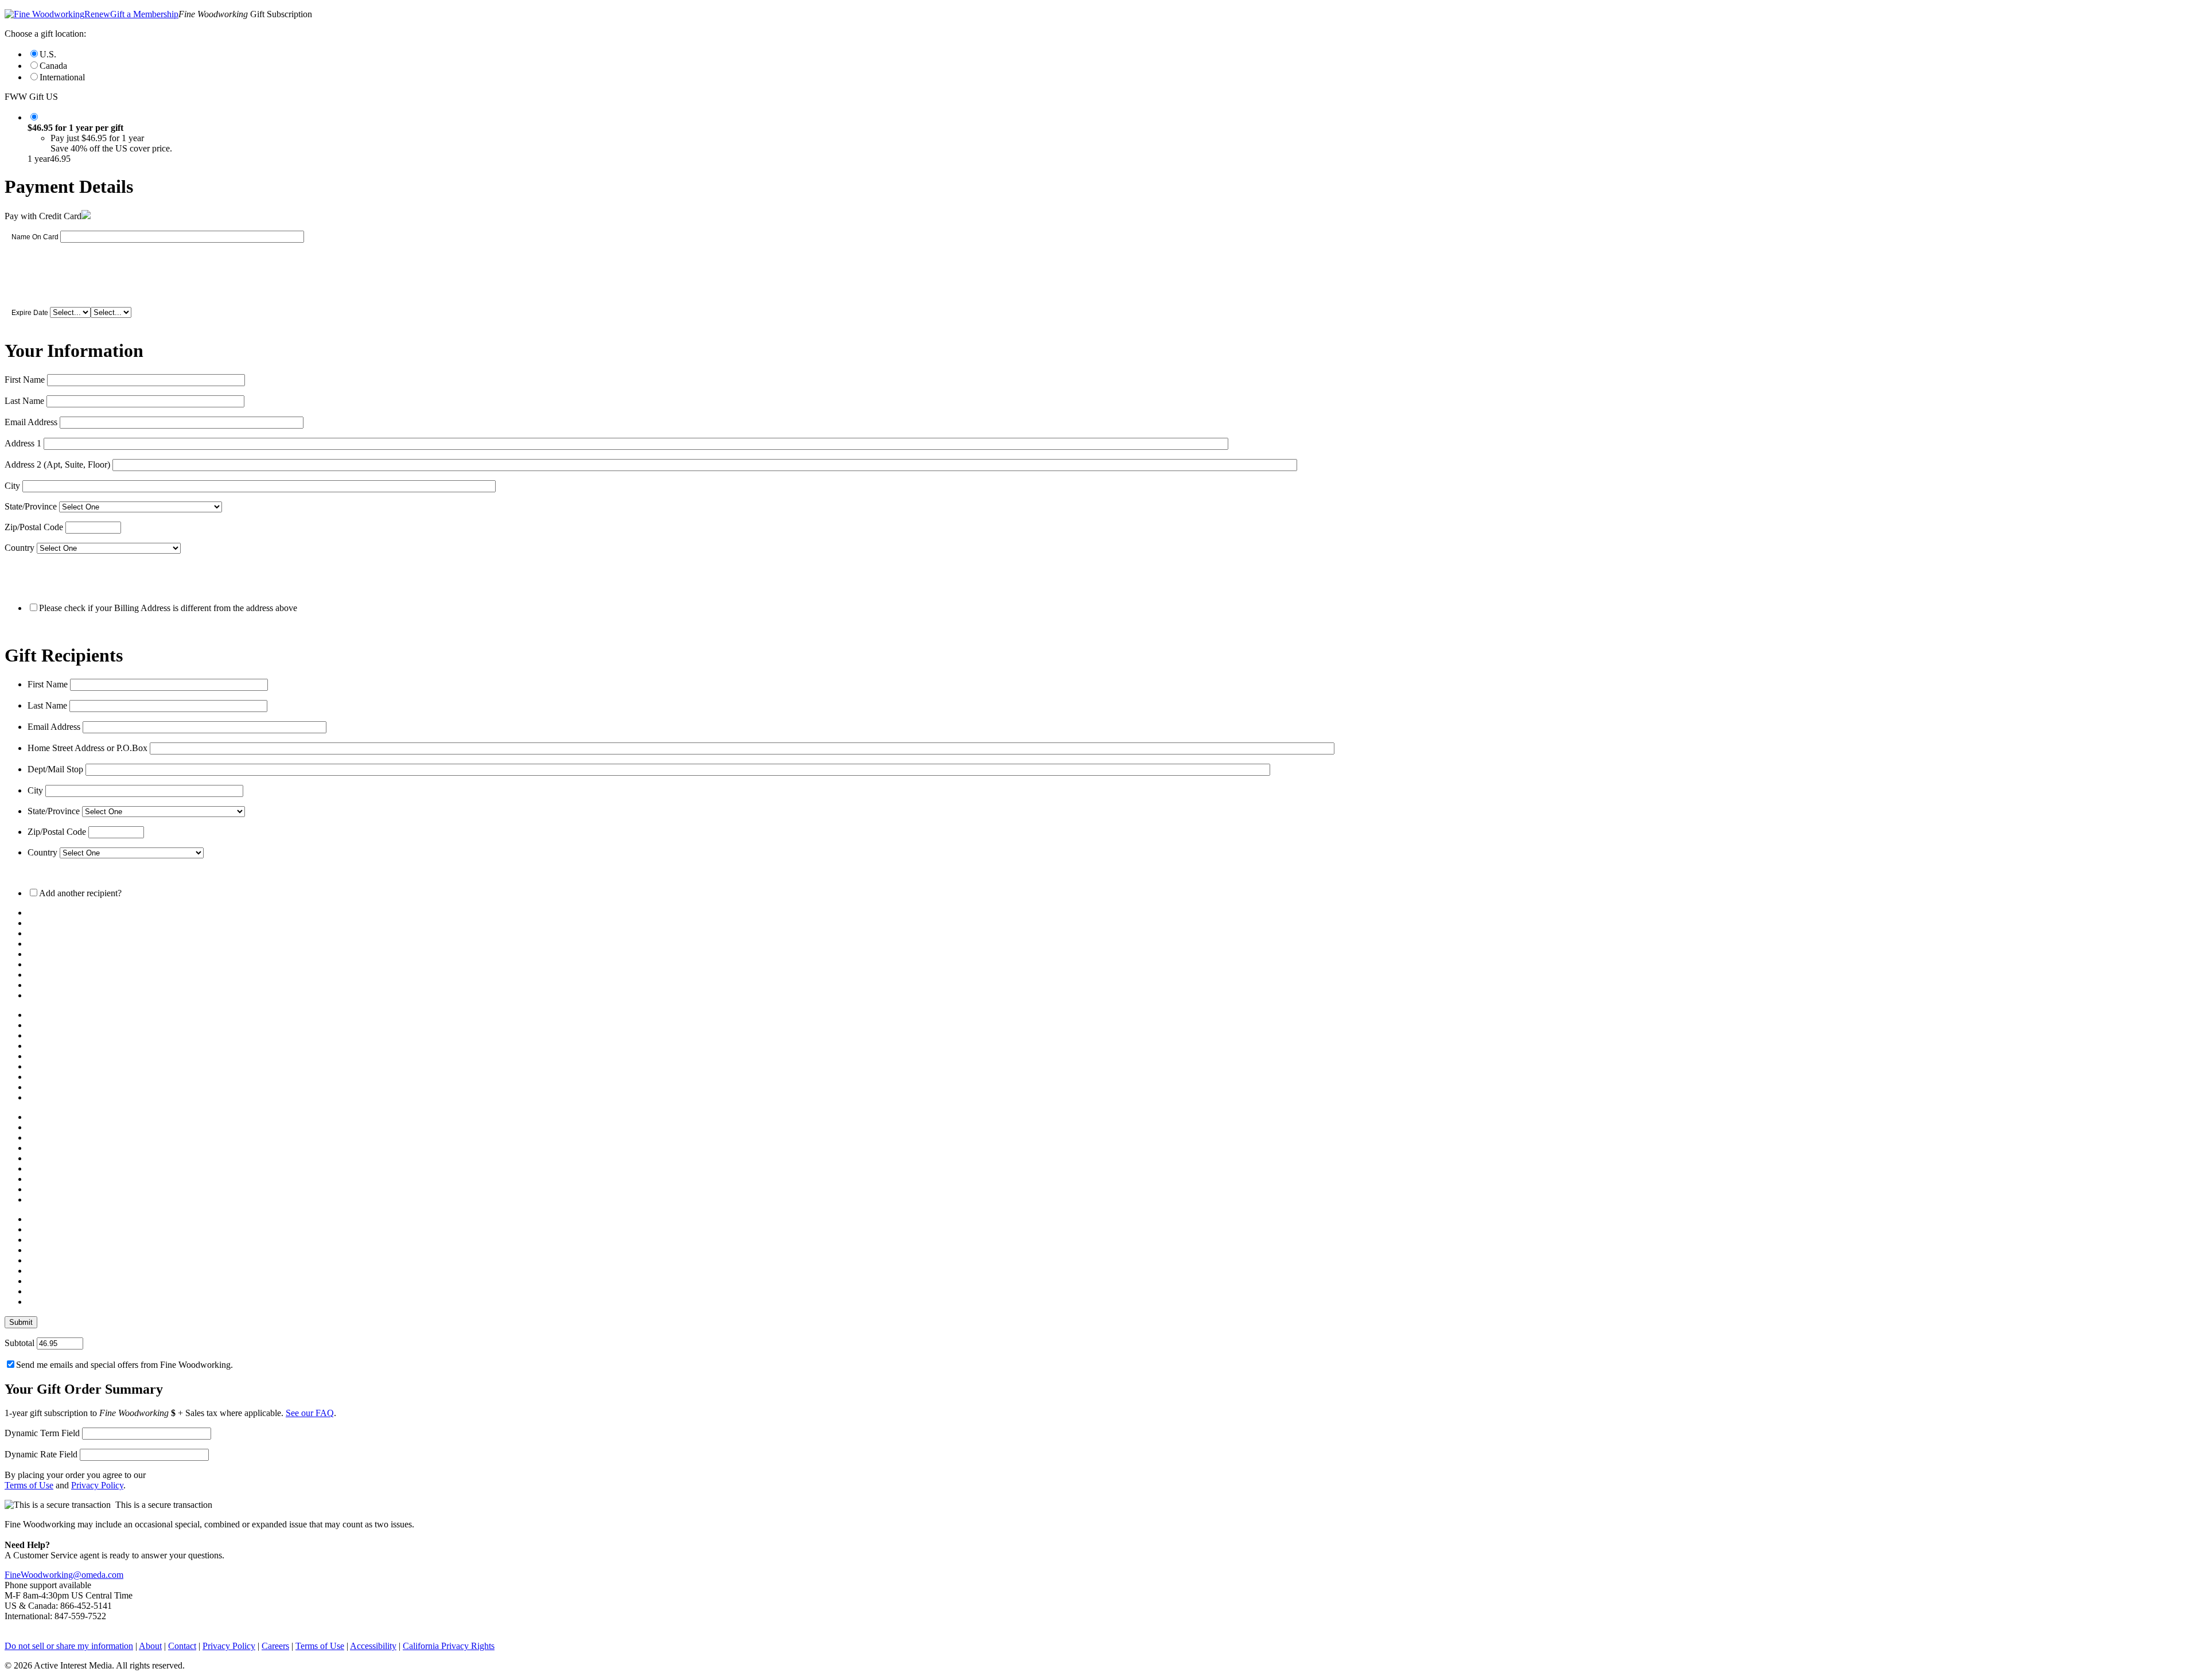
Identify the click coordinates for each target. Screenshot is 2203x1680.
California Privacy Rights (449, 1646)
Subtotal (20, 1343)
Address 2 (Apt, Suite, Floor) (57, 464)
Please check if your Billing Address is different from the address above (168, 608)
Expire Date (30, 313)
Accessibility (373, 1646)
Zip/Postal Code (34, 527)
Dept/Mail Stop (55, 769)
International (62, 77)
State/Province (31, 506)
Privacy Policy (97, 1485)
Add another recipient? (80, 893)
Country (20, 548)
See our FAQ (310, 1413)
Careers (275, 1646)
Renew (97, 14)
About (150, 1646)
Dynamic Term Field (42, 1433)
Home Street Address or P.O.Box (87, 748)
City (12, 486)
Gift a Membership (144, 14)
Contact (182, 1646)
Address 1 (23, 443)
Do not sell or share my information (69, 1646)
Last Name (24, 401)
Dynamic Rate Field (41, 1454)
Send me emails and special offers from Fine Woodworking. (124, 1365)
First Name (25, 380)
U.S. (48, 54)
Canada (53, 66)
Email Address (31, 422)
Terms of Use (29, 1485)
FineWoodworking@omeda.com (64, 1575)
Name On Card (35, 237)
